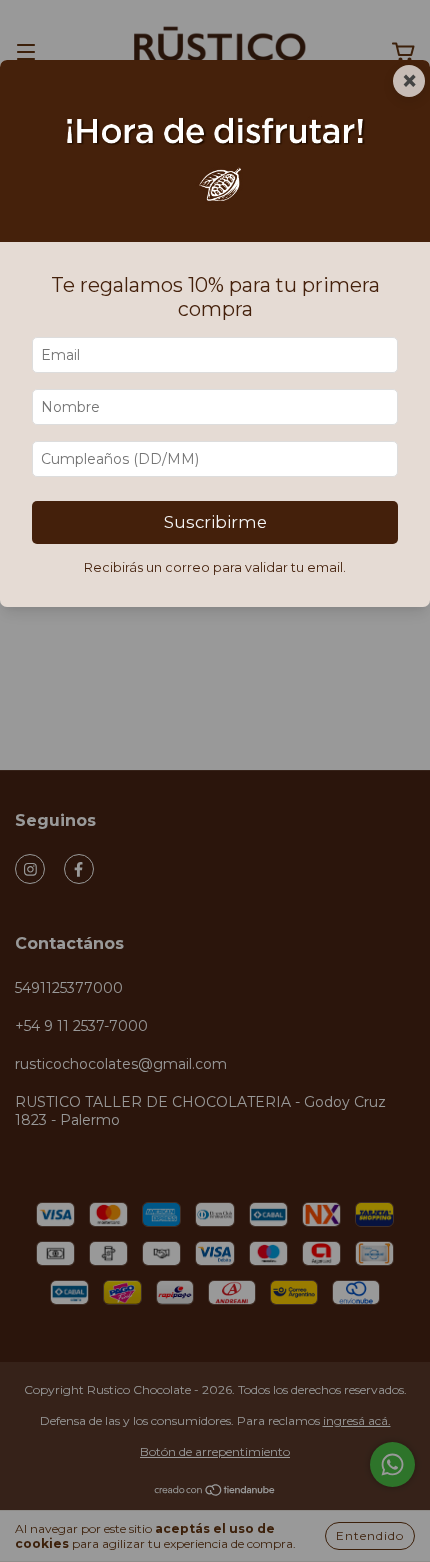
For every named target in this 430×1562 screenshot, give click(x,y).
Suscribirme (215, 522)
